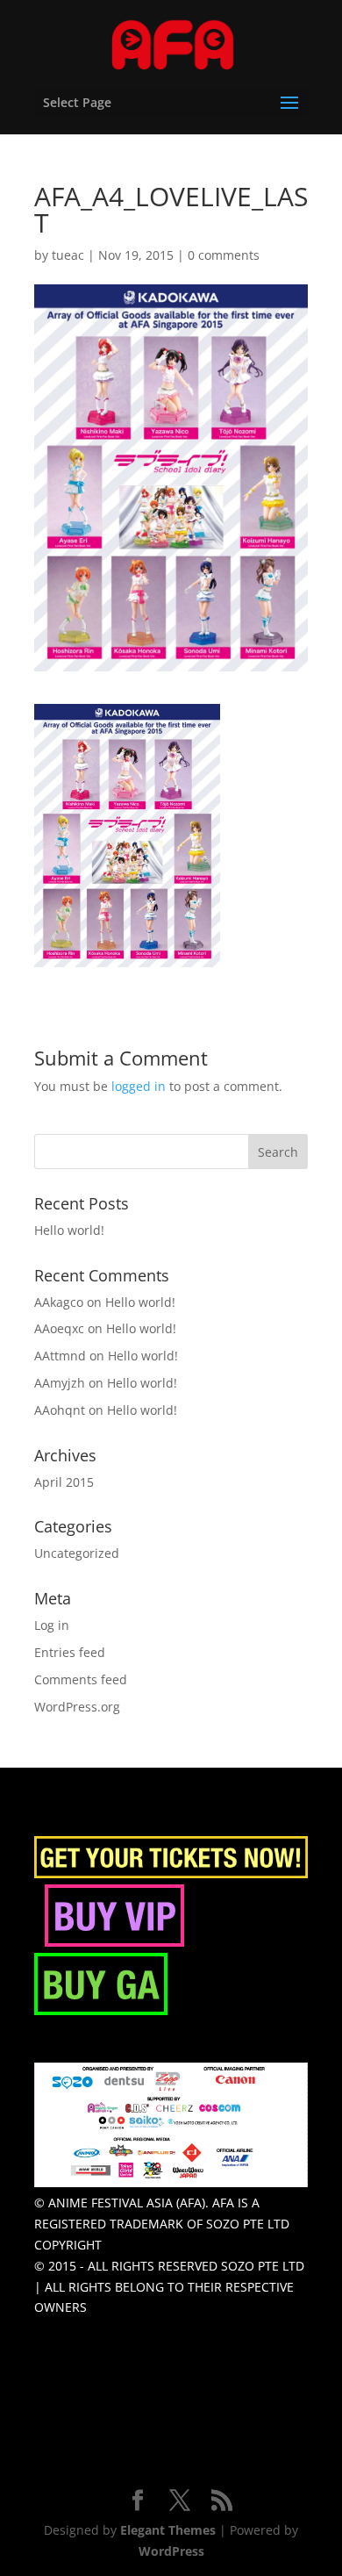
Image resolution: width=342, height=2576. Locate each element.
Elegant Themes (168, 2530)
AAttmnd (60, 1356)
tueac (68, 255)
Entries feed (70, 1652)
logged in (139, 1086)
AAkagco (59, 1302)
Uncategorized (77, 1553)
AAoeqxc (59, 1328)
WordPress (171, 2551)
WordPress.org (77, 1707)
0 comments (224, 255)
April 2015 (64, 1482)
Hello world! (69, 1230)
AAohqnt (60, 1410)
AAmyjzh (60, 1383)
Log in (52, 1625)
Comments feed (81, 1679)
